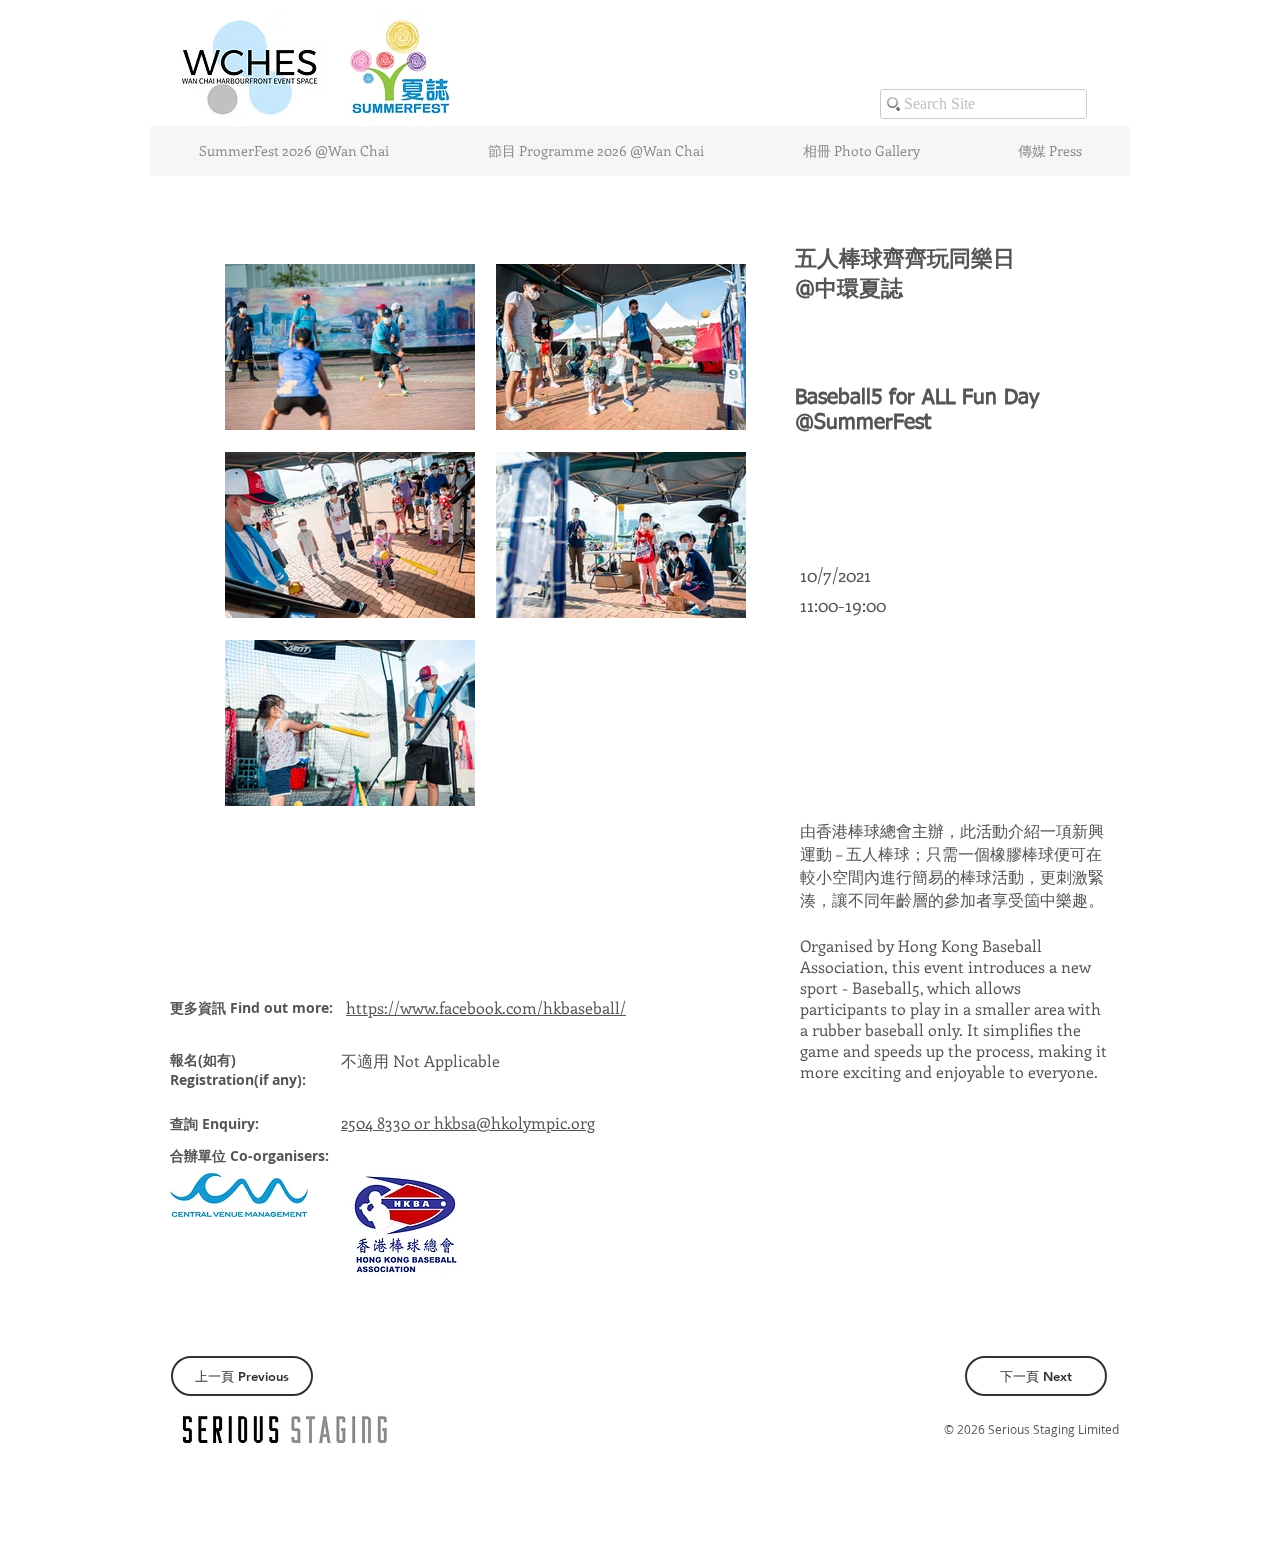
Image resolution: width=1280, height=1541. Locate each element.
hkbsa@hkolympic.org (514, 1122)
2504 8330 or (387, 1122)
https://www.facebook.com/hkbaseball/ (486, 1007)
